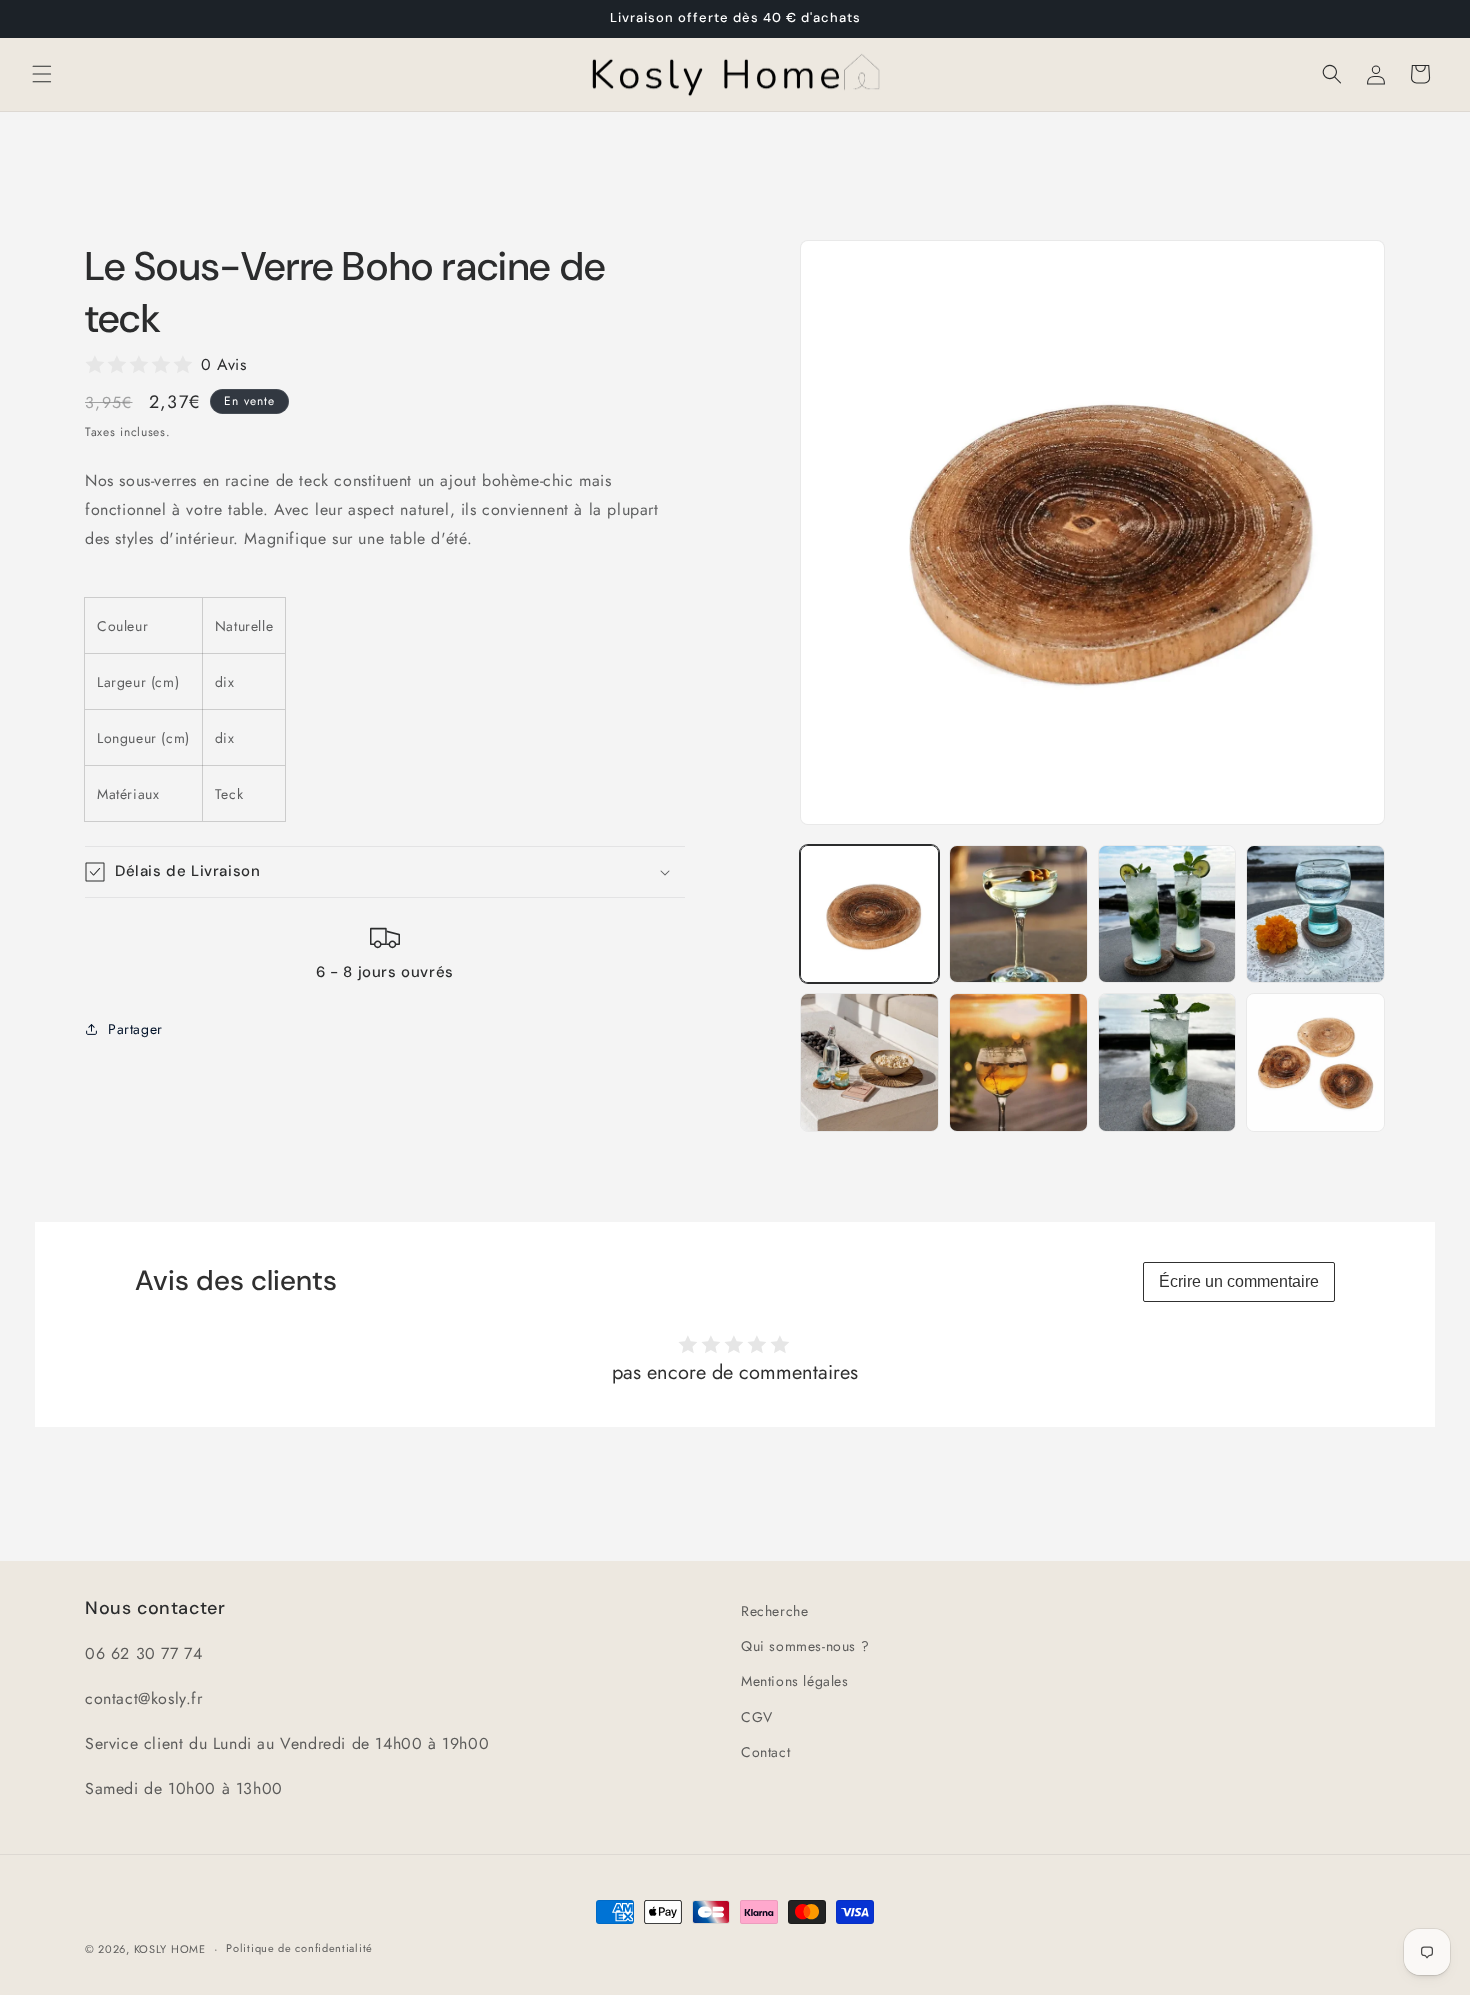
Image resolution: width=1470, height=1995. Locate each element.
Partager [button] (135, 1029)
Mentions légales (795, 1681)
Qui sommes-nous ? (805, 1646)
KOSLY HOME (170, 1949)
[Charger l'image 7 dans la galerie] (1167, 1062)
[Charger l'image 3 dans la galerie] (1167, 914)
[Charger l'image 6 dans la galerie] (1018, 1062)
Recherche (774, 1611)
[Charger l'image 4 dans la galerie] (1315, 914)
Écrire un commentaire (1239, 1281)
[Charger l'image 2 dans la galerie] (1018, 914)
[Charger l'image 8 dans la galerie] (1315, 1062)
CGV (757, 1717)
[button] (42, 74)
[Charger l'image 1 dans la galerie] (869, 914)
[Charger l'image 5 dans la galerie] (869, 1062)
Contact (765, 1752)
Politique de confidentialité (299, 1948)
